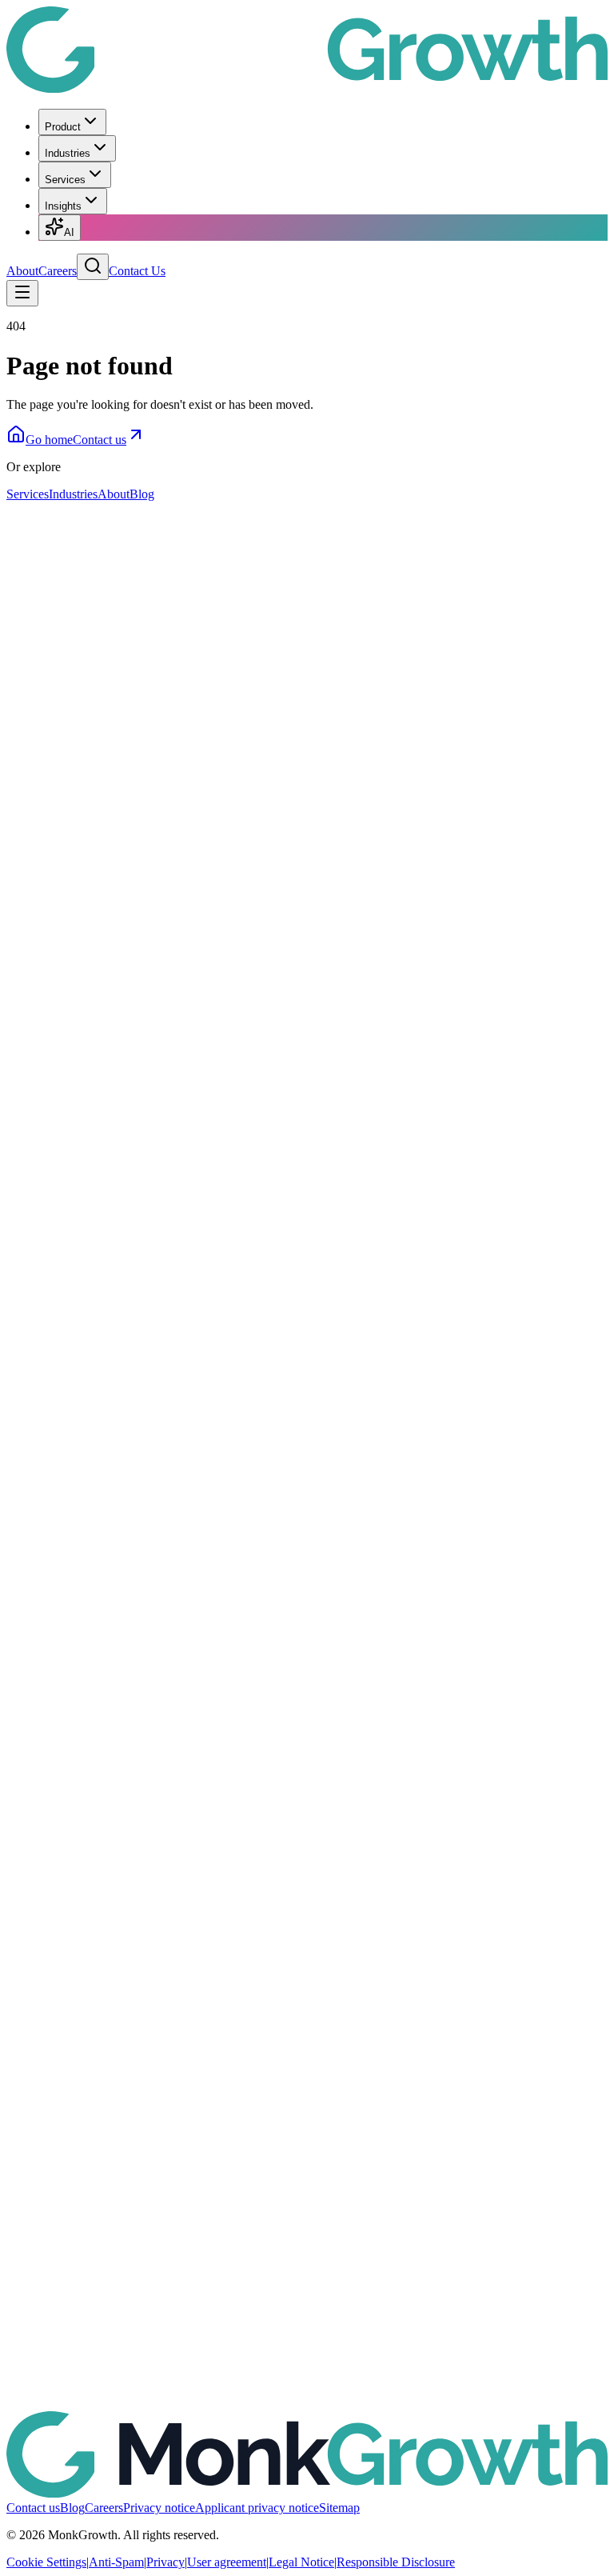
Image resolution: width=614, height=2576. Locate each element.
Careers (58, 271)
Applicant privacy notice (257, 2508)
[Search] (93, 267)
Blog (142, 494)
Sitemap (339, 2508)
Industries (68, 153)
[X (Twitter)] (307, 1815)
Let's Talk (31, 605)
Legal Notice (301, 2562)
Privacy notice (159, 2508)
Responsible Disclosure (396, 2562)
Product (63, 127)
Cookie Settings (46, 2562)
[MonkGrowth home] (307, 88)
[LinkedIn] (307, 1210)
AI (69, 232)
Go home (49, 440)
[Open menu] (22, 293)
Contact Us (137, 271)
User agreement (227, 2562)
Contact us (100, 440)
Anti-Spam (116, 2562)
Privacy (165, 2562)
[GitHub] (307, 2420)
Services (65, 180)
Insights (63, 206)
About (22, 271)
